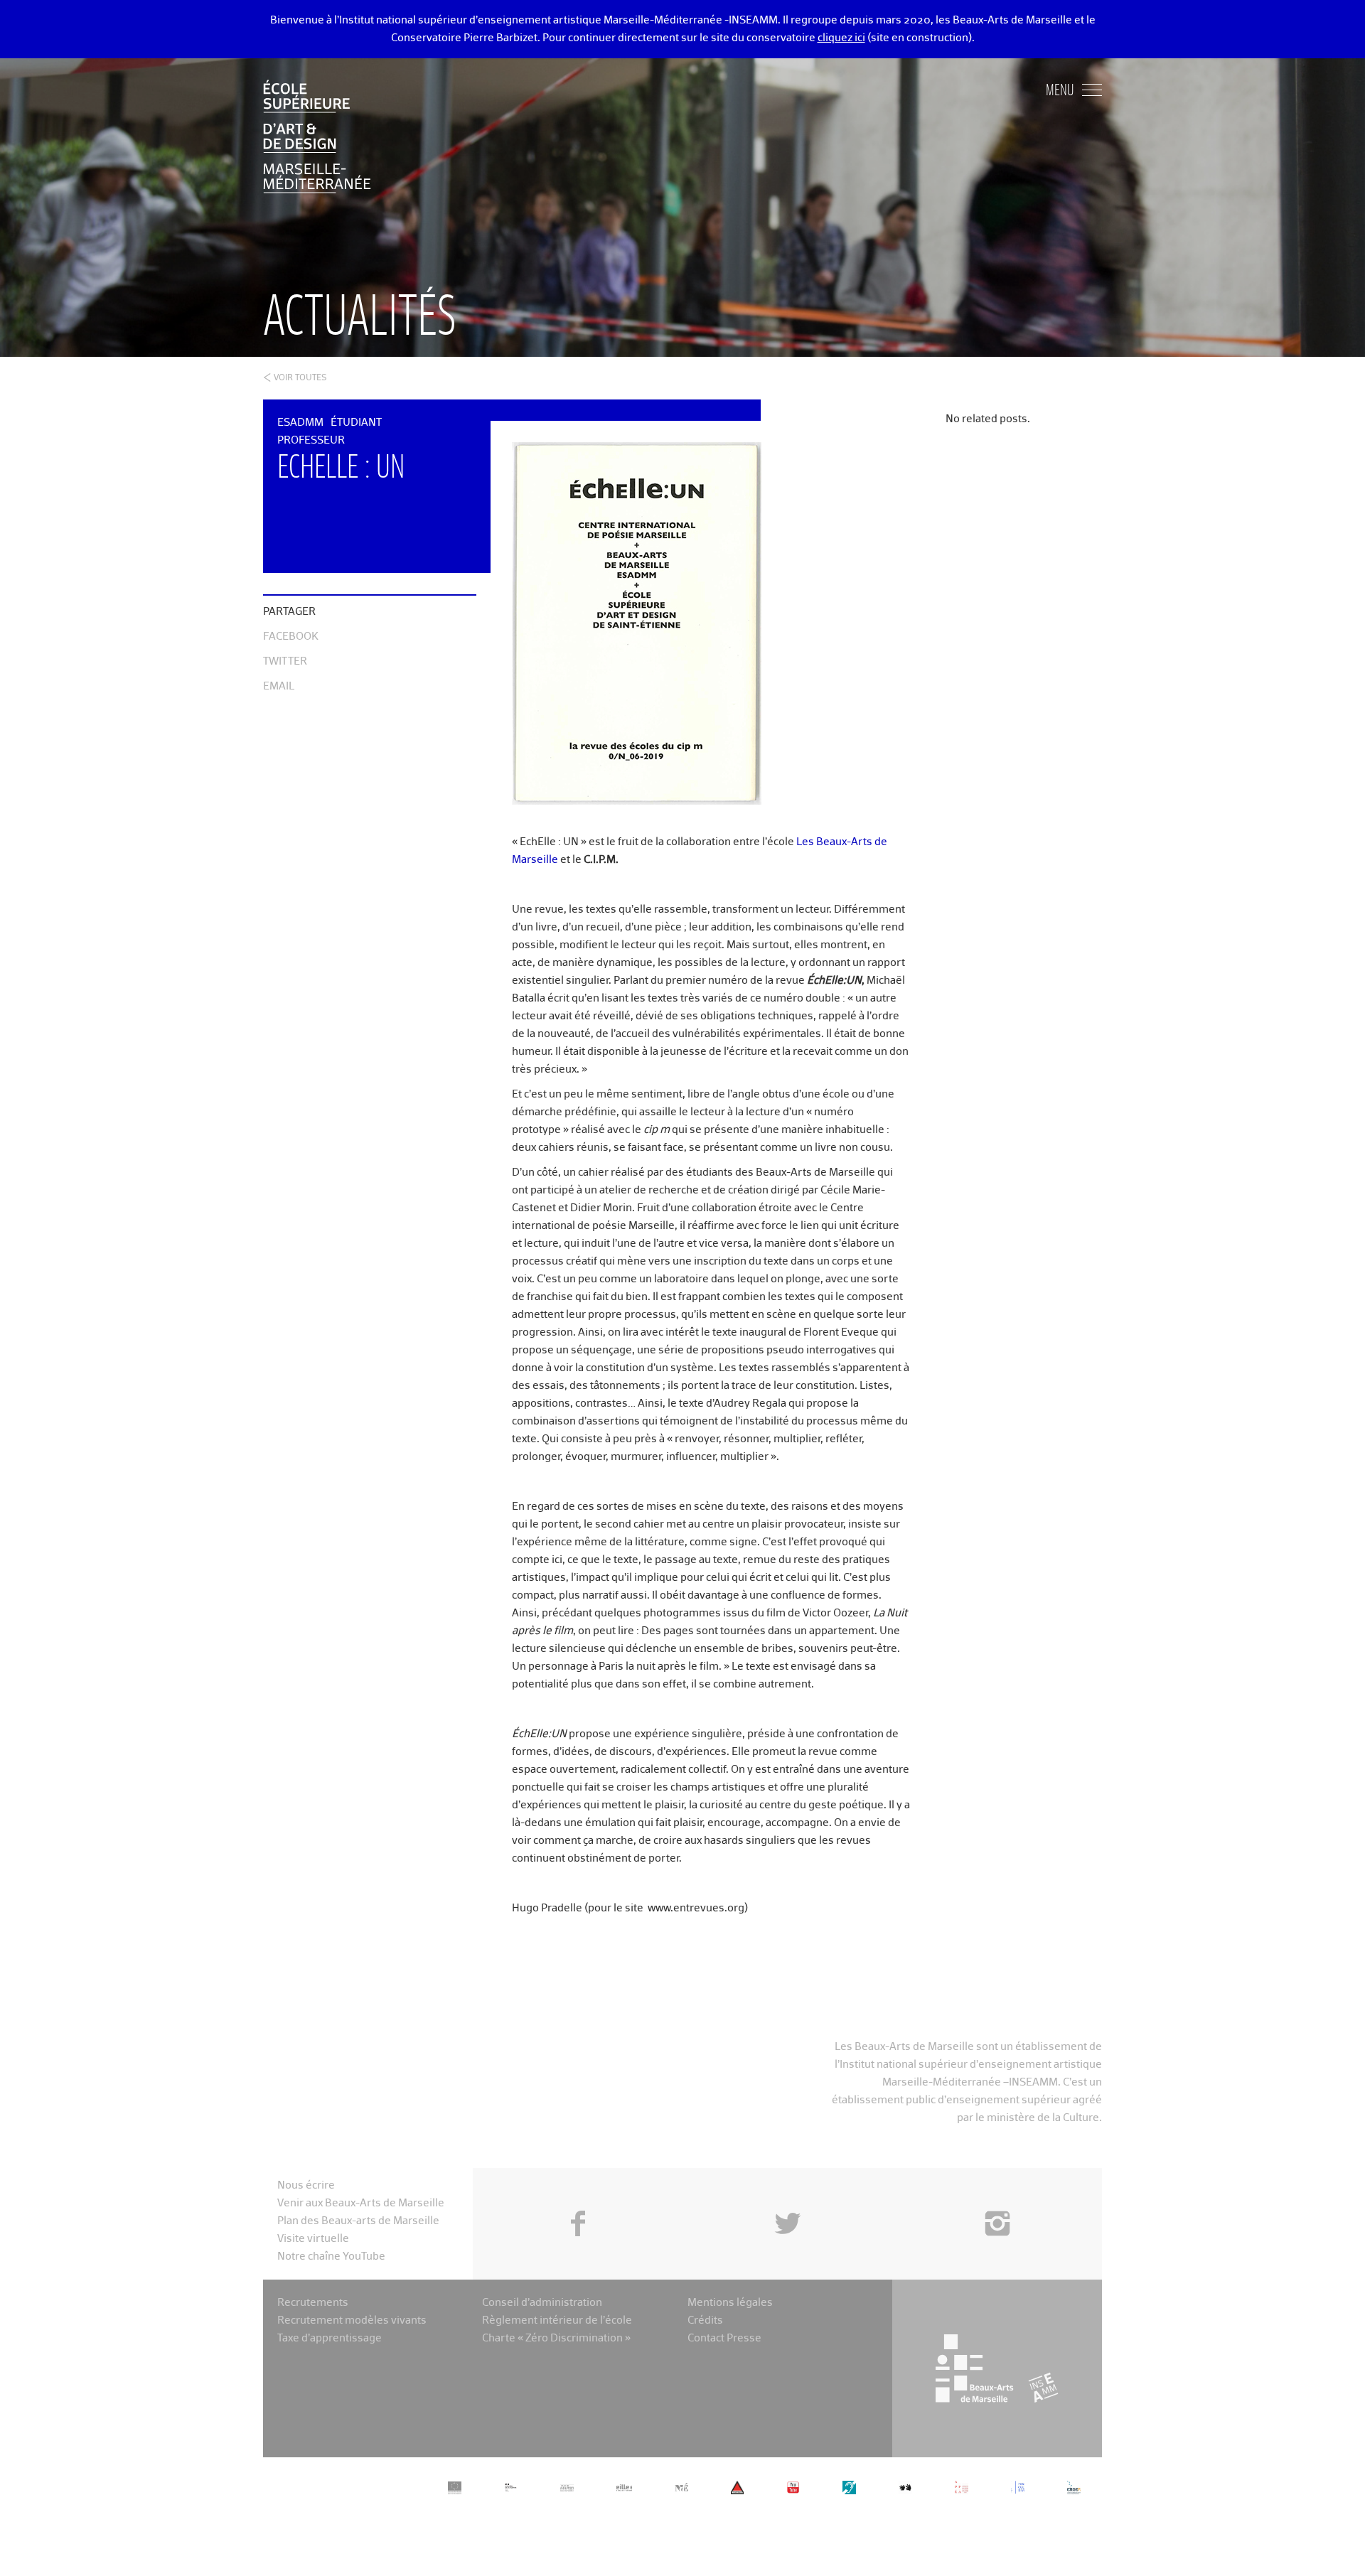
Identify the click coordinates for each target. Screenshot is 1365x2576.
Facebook (291, 637)
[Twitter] (787, 2191)
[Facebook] (578, 2191)
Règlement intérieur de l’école (557, 2320)
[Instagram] (997, 2191)
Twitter (285, 661)
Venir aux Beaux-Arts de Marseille (361, 2203)
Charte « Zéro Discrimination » (556, 2338)
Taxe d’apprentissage (330, 2338)
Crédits (705, 2320)
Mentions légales (730, 2303)
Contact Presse (724, 2338)
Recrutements (313, 2303)
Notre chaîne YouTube (331, 2256)
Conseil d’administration (542, 2303)
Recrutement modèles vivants (352, 2320)
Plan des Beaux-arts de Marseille (358, 2221)
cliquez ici (841, 38)
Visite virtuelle (313, 2239)
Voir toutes (300, 378)
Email (279, 686)
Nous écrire (306, 2185)
